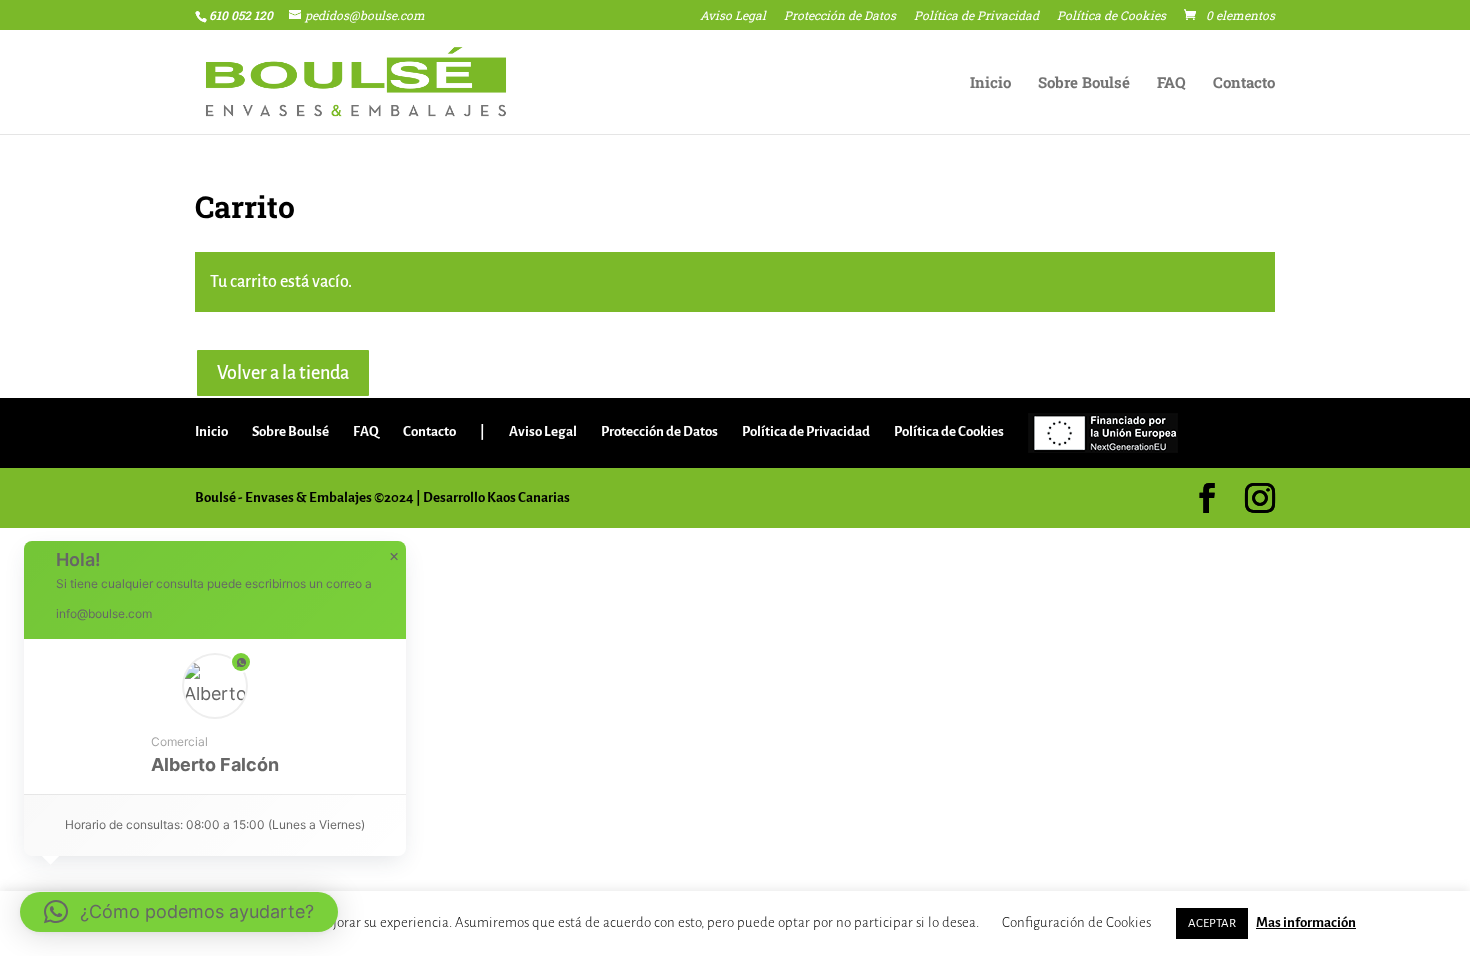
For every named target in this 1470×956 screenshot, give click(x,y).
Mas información (1306, 922)
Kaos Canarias (528, 497)
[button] (215, 716)
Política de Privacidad (976, 16)
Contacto (1244, 83)
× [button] (394, 557)
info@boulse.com (104, 613)
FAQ (1171, 83)
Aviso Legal (733, 16)
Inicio (990, 83)
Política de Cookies (1111, 16)
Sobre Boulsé (1084, 83)
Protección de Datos (840, 16)
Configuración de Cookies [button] (1076, 922)
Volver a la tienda (283, 373)
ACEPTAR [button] (1212, 923)
